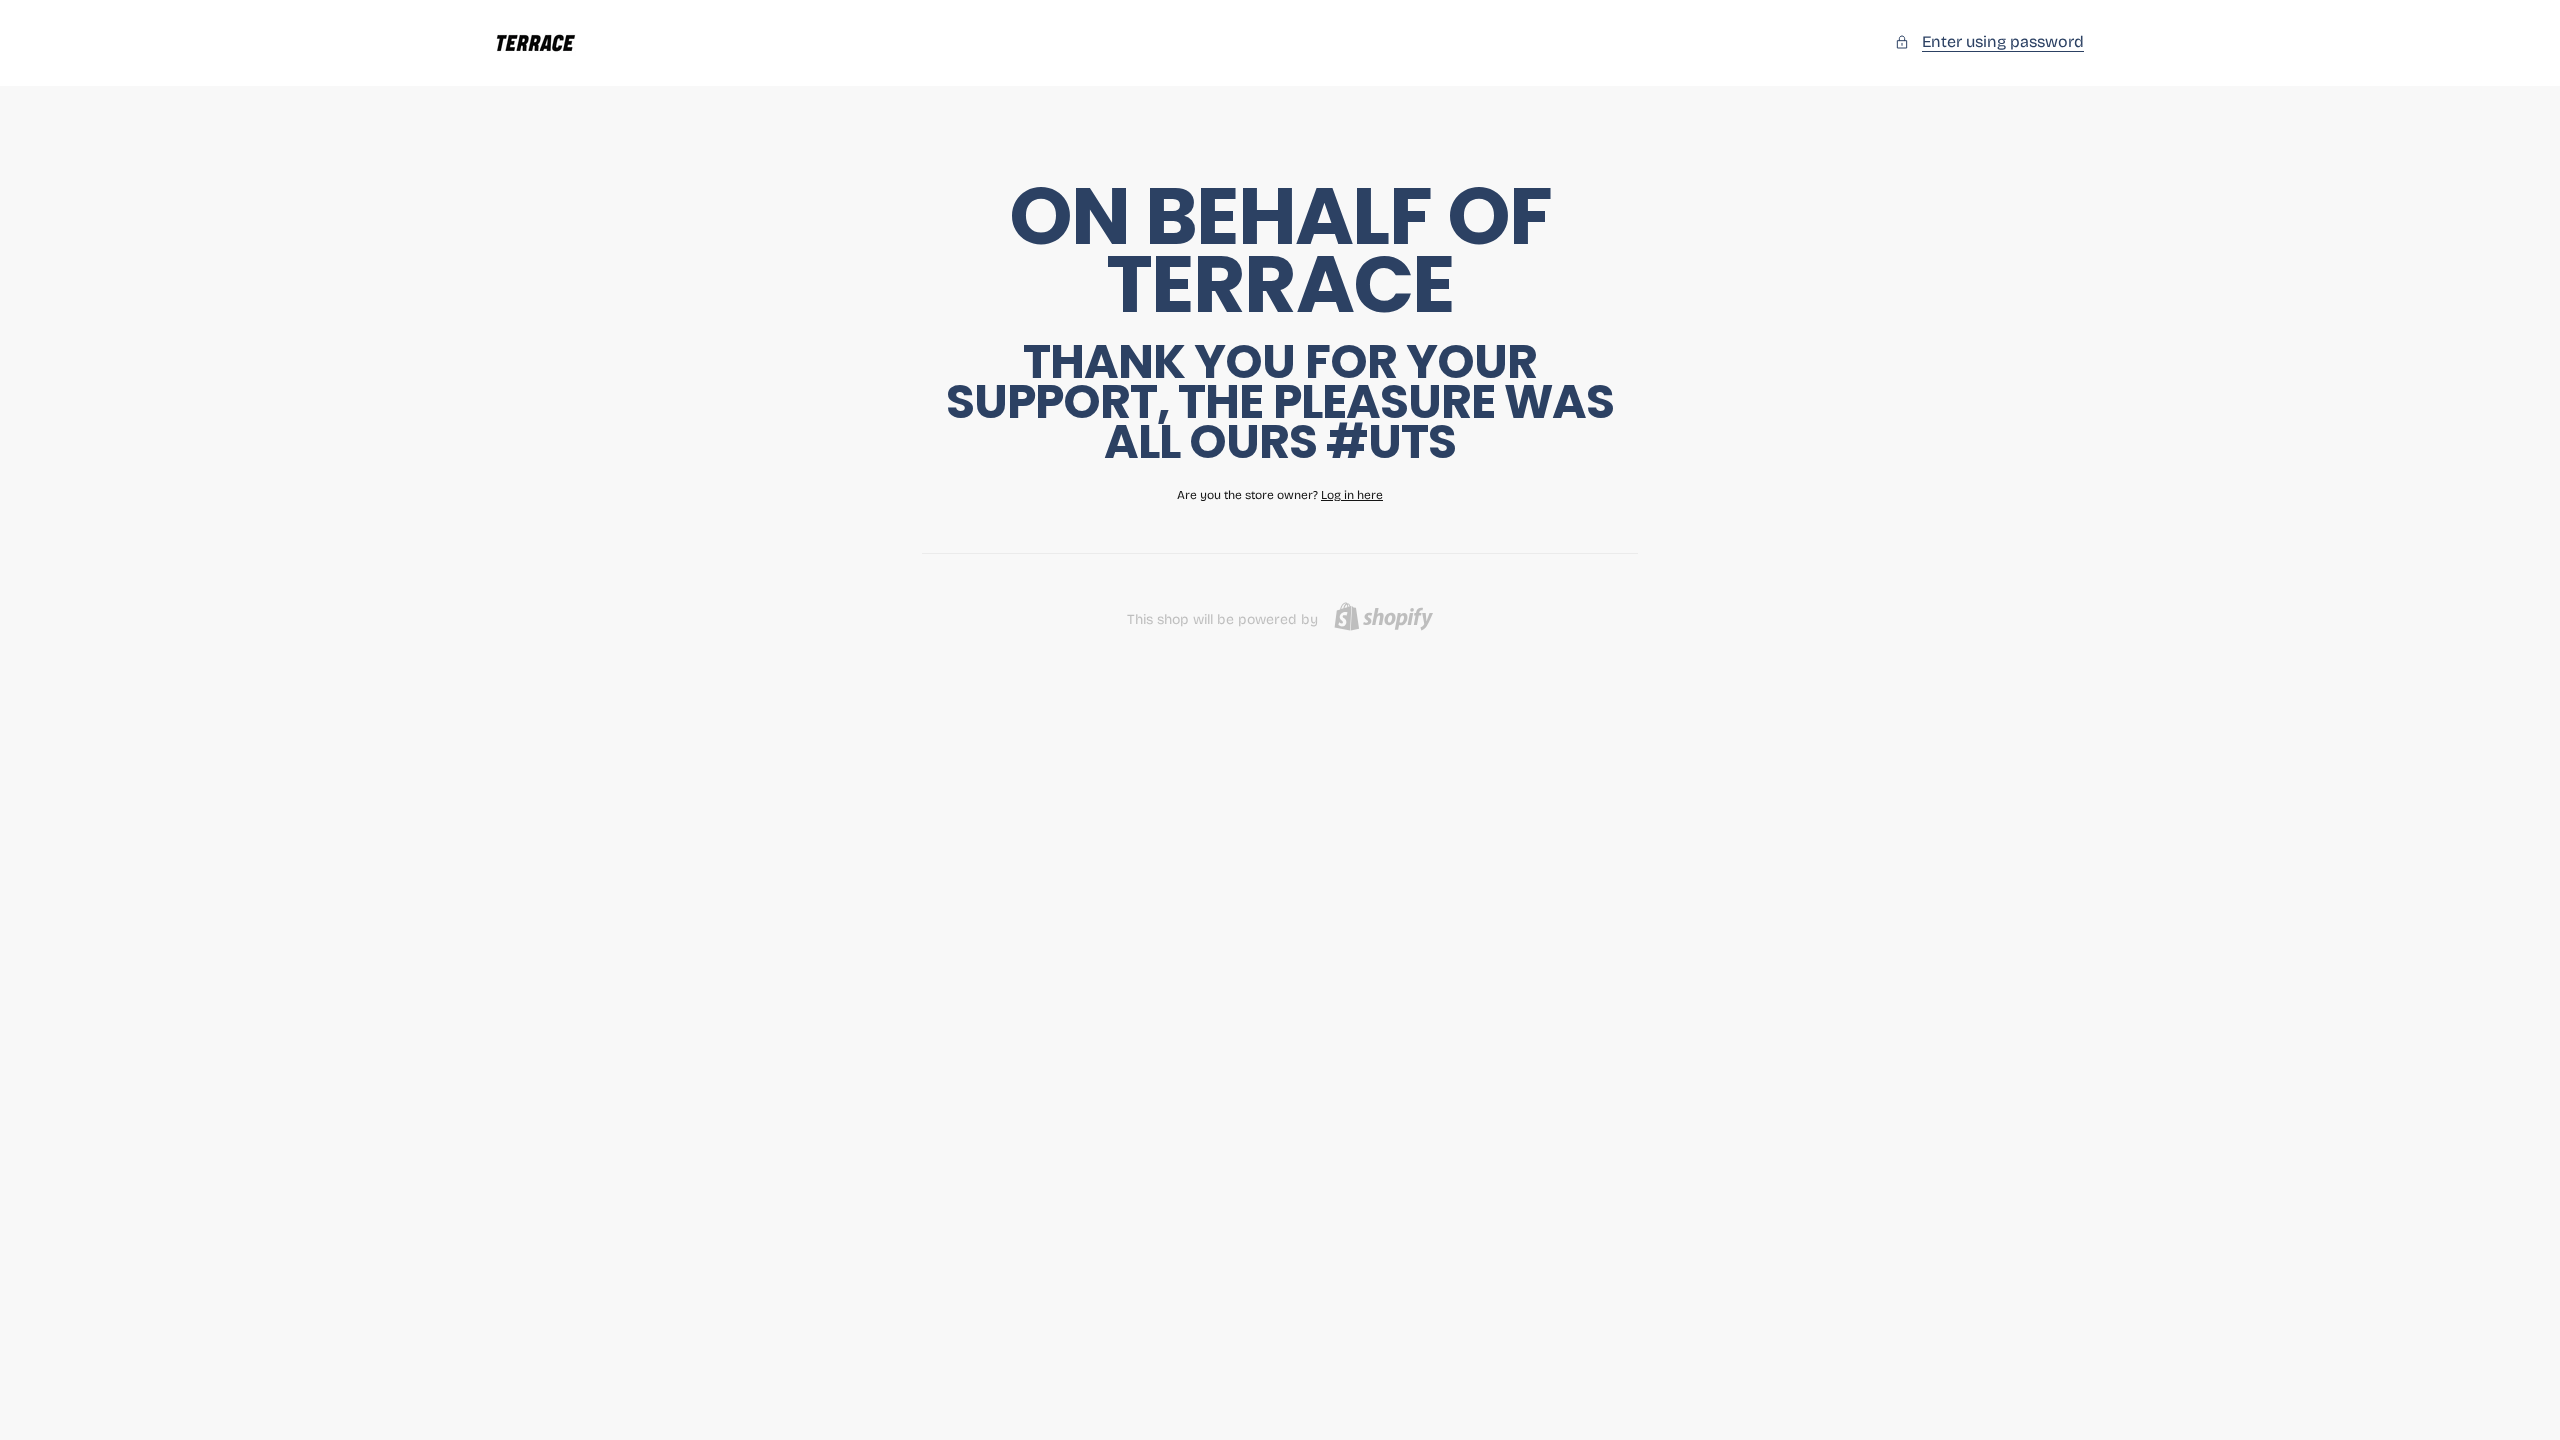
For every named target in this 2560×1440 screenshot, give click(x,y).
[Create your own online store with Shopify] (1383, 616)
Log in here (1352, 495)
